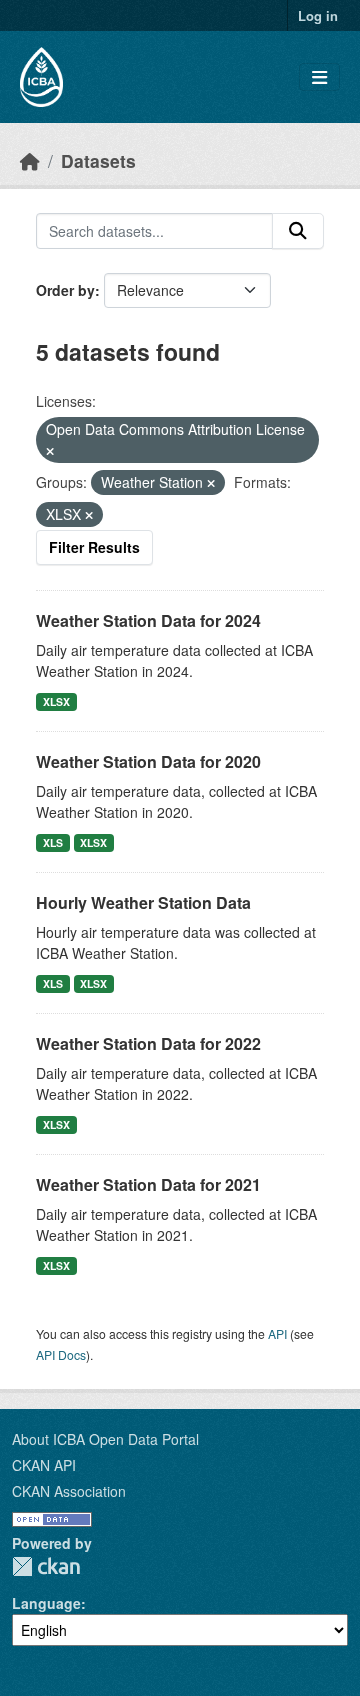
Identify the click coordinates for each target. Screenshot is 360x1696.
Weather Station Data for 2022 (148, 1043)
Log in (318, 15)
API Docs (61, 1354)
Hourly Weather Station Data (143, 902)
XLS (53, 842)
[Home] (30, 160)
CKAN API (44, 1465)
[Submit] (298, 231)
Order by (65, 290)
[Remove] (50, 451)
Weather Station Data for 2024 (148, 620)
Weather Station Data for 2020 (148, 761)
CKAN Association (69, 1491)
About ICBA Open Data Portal (105, 1439)
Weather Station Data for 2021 (148, 1184)
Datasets (98, 160)
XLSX (56, 701)
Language (46, 1603)
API (277, 1333)
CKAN (46, 1566)
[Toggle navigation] (319, 77)
